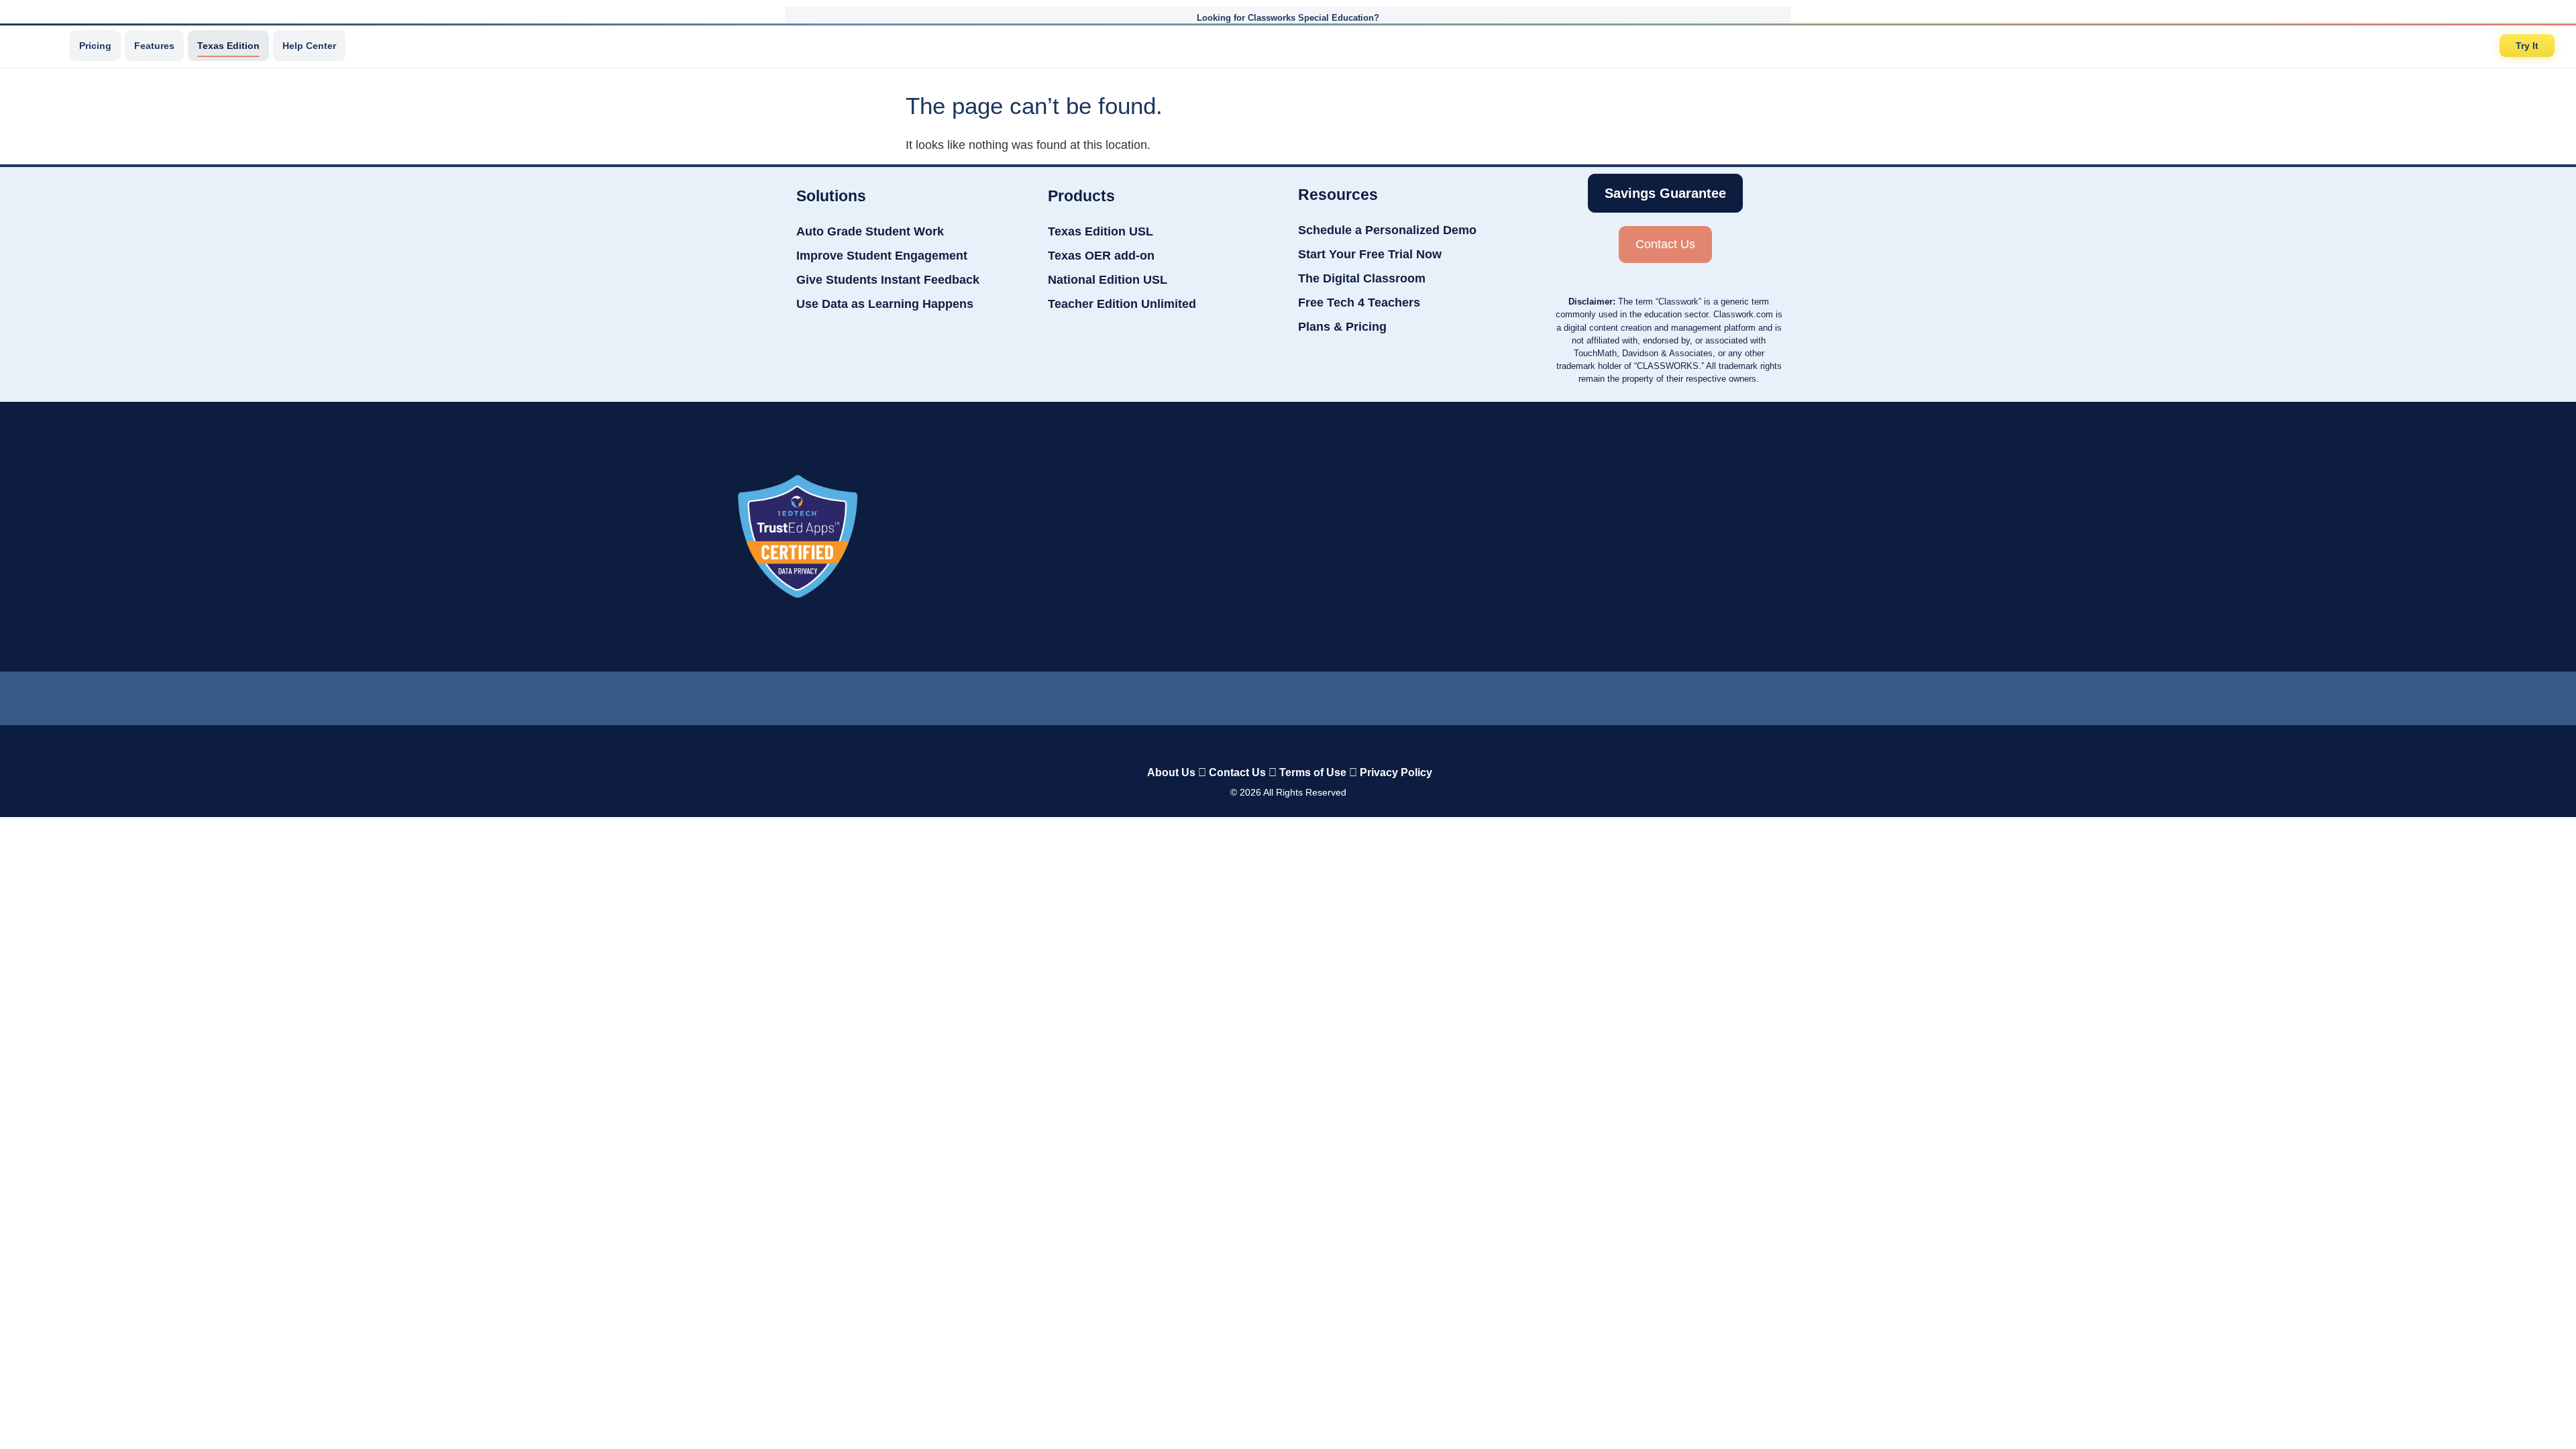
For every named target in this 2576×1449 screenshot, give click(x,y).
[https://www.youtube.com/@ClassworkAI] (1396, 695)
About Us (1171, 772)
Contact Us (1237, 772)
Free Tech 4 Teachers (1359, 303)
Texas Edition (228, 46)
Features (154, 46)
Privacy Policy (1396, 772)
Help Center (309, 46)
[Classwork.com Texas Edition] (40, 46)
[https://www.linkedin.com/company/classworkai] (1181, 695)
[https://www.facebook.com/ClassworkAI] (1287, 695)
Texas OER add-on (1101, 256)
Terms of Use (1313, 772)
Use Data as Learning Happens (885, 304)
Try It (2527, 46)
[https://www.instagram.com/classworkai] (1342, 695)
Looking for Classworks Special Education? (1288, 18)
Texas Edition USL (1101, 231)
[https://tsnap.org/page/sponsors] (1805, 537)
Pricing (95, 46)
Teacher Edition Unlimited (1122, 304)
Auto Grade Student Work (870, 231)
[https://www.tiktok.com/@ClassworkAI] (1234, 695)
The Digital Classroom (1362, 278)
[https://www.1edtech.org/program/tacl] (798, 536)
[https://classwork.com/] (1274, 744)
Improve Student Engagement (882, 256)
